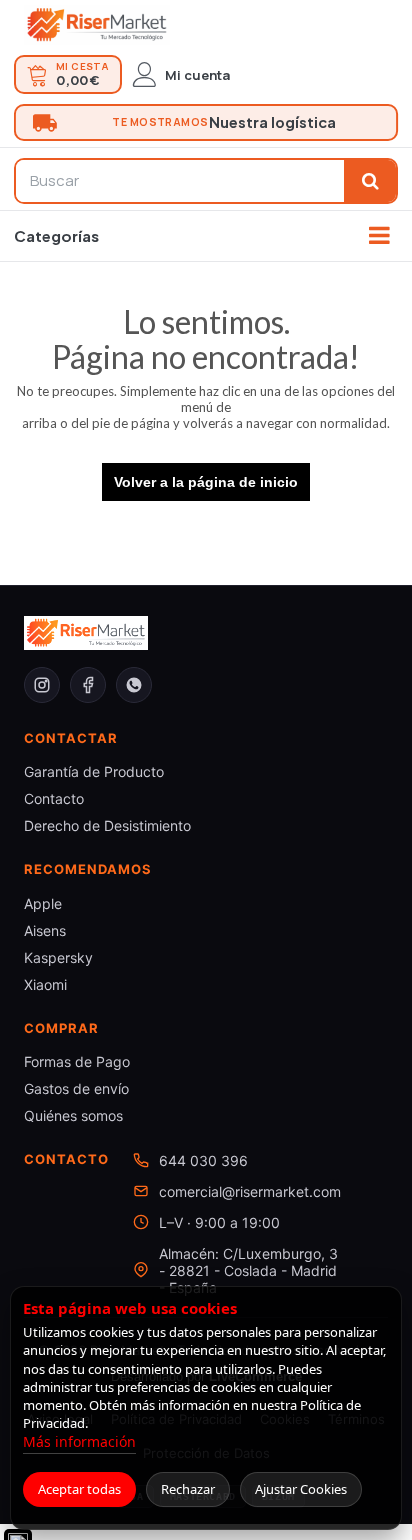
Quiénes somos (73, 1115)
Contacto (54, 798)
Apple (43, 903)
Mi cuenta (197, 75)
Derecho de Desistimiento (107, 825)
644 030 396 (203, 1160)
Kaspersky (58, 957)
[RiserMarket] (97, 25)
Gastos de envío (76, 1088)
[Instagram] (42, 685)
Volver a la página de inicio (206, 482)
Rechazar (188, 1489)
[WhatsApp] (134, 685)
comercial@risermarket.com (250, 1191)
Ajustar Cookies (301, 1489)
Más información (79, 1441)
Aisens (45, 930)
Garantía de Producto (94, 771)
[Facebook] (88, 685)
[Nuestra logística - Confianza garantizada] (206, 122)
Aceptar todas (79, 1489)
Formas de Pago (77, 1061)
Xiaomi (45, 984)
